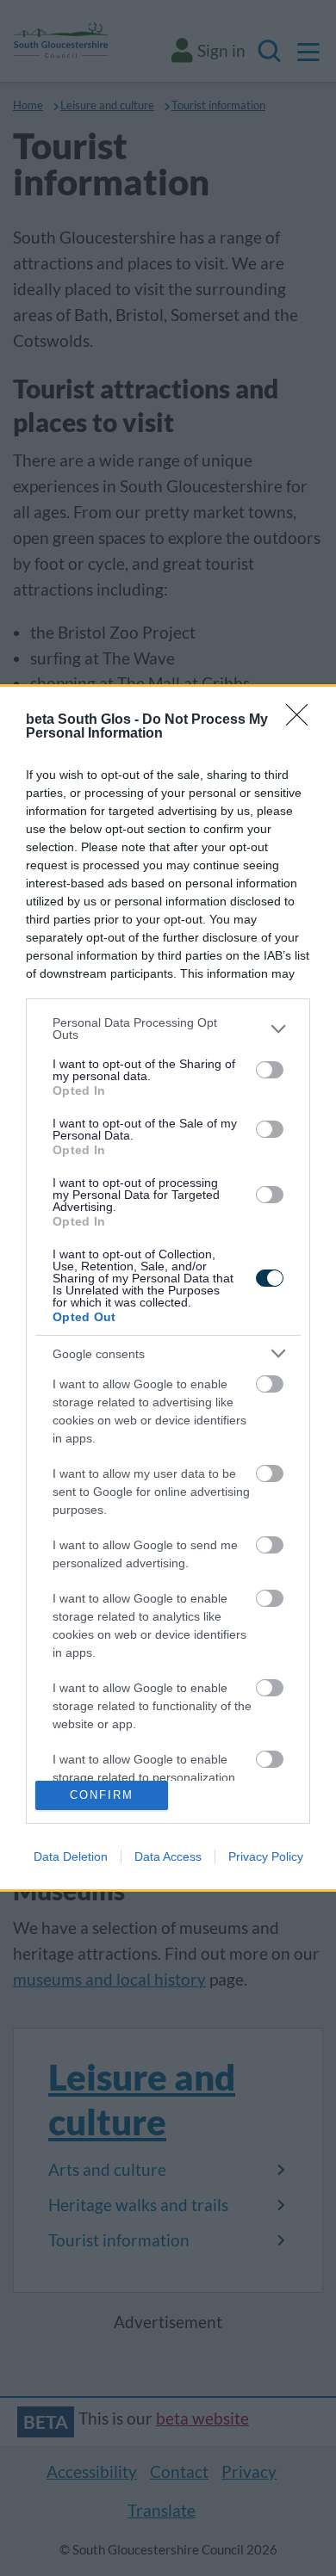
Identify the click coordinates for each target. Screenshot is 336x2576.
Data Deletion (71, 1856)
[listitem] (168, 1029)
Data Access (168, 1856)
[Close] (302, 720)
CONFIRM (102, 1795)
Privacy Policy (266, 1856)
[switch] (270, 1070)
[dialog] (168, 1288)
